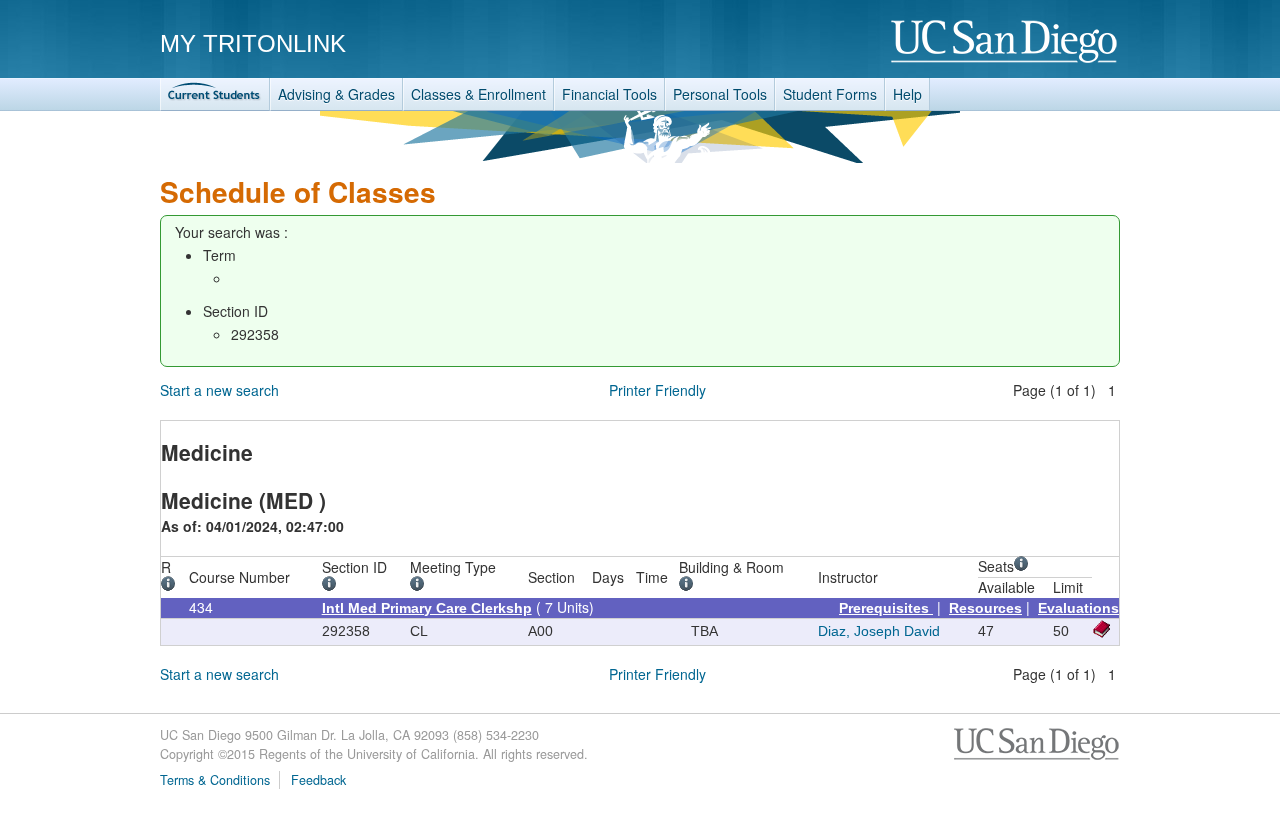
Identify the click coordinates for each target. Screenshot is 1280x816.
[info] (171, 586)
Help (907, 94)
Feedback (318, 780)
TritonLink (215, 94)
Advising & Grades (336, 94)
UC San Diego (1005, 42)
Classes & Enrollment (478, 94)
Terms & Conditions (215, 780)
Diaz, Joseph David (879, 631)
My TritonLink (253, 43)
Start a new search (219, 390)
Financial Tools (609, 94)
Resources (985, 608)
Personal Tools (720, 94)
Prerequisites (886, 608)
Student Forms (830, 94)
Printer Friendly (657, 390)
